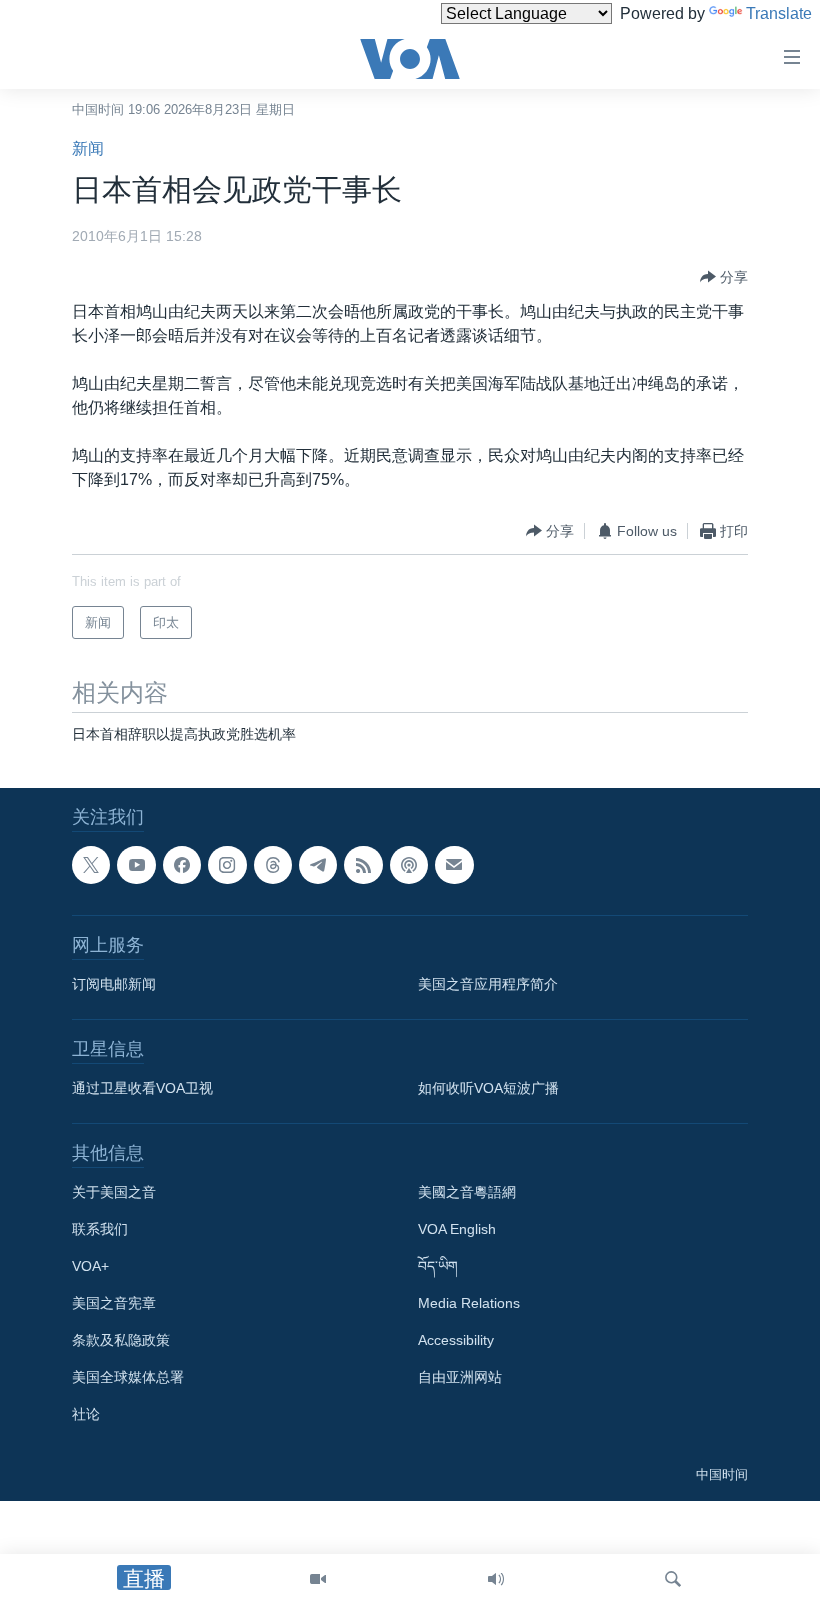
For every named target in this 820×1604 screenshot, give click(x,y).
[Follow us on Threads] (273, 865)
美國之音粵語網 (467, 1193)
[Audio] (496, 1579)
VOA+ (90, 1267)
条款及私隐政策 (121, 1341)
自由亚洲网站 (460, 1378)
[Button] (724, 277)
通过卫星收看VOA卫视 (142, 1089)
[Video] (318, 1579)
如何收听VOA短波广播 (488, 1089)
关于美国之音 (114, 1193)
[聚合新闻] (363, 865)
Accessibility (456, 1341)
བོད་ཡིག (438, 1267)
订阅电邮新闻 (114, 985)
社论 (86, 1415)
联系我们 (100, 1230)
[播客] (409, 865)
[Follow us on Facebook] (182, 865)
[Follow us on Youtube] (136, 865)
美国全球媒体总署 (128, 1378)
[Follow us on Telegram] (318, 865)
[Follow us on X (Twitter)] (91, 865)
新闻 (88, 148)
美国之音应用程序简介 (488, 985)
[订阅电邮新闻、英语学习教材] (454, 865)
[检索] (673, 1579)
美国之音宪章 (114, 1304)
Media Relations (469, 1304)
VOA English (457, 1230)
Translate (779, 13)
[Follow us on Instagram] (227, 865)
